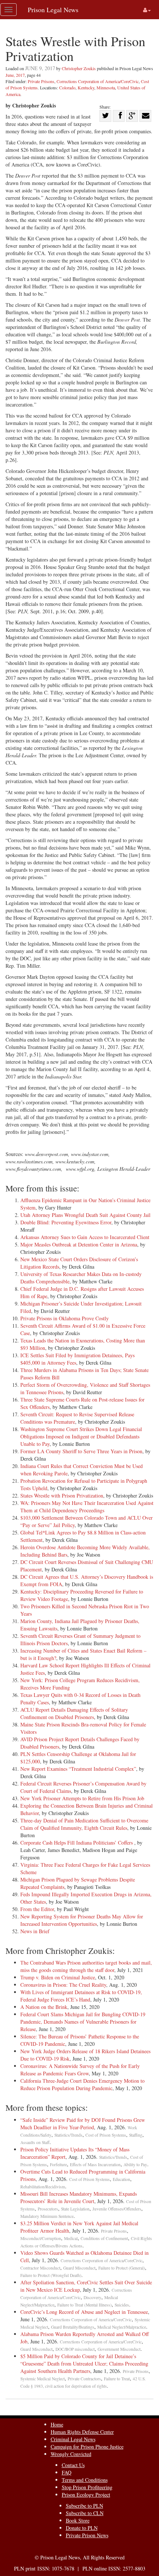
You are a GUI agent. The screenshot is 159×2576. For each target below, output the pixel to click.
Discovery (92, 2297)
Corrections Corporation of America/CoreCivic (98, 81)
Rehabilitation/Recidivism (43, 2187)
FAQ (67, 2472)
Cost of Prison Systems (106, 2135)
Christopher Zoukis (79, 68)
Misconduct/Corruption (41, 2238)
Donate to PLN (82, 2528)
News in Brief (35, 1931)
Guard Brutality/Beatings (73, 2327)
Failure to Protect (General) (122, 2268)
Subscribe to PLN (84, 2506)
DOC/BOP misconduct (75, 2349)
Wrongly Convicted (71, 2454)
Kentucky (86, 88)
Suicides (122, 2305)
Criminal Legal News (73, 2439)
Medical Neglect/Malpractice (122, 2327)
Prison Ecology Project (86, 2495)
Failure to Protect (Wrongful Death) (51, 2275)
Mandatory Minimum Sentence (47, 2216)
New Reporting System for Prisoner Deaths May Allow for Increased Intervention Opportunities (82, 1920)
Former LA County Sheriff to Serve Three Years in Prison (81, 1451)
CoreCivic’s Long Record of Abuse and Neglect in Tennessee (84, 2312)
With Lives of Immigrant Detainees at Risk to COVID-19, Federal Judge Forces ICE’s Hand (81, 1996)
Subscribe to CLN (85, 2513)
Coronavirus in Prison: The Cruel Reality (63, 1985)
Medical (71, 2238)
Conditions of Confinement (104, 2238)
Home (57, 2424)
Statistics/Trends (68, 2135)
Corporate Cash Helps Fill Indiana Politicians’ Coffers (77, 1843)
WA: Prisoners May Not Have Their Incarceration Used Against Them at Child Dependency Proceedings (87, 1507)
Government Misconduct (119, 2349)
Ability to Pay (135, 2165)
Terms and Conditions (85, 2480)
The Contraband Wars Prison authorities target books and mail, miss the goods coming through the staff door (86, 1966)
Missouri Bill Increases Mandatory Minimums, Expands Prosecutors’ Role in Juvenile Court (79, 2197)
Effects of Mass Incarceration (95, 2165)
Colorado (67, 88)
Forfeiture (58, 2165)
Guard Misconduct (79, 2268)
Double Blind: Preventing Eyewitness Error (66, 1222)
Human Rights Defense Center (82, 2432)
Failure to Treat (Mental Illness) (84, 2305)
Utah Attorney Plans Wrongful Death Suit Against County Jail (85, 1215)
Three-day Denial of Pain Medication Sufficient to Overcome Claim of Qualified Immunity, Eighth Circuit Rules (84, 1824)
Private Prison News (87, 2535)
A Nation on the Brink (44, 2007)
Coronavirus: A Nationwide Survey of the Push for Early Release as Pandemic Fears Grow (80, 2070)
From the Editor (37, 1909)
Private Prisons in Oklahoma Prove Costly (65, 1318)
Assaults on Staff (35, 2142)
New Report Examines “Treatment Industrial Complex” (78, 1769)
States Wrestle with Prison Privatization (62, 1495)
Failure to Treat (117, 2379)
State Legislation (75, 2209)
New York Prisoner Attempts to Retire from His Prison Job (82, 1798)
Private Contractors (84, 2379)
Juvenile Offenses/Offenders (117, 2209)
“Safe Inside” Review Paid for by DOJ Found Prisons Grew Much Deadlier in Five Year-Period (83, 2124)
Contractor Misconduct (40, 2268)
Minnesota (106, 88)
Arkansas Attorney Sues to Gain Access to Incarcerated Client (85, 1237)
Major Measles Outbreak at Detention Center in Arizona (79, 1244)
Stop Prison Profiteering (87, 2487)
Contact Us (73, 2465)
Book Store (78, 2520)
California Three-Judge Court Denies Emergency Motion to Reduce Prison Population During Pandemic (82, 2084)
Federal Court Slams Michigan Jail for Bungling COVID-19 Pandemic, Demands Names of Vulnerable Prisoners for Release (83, 2022)
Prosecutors (48, 2209)
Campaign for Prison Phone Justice (87, 2447)
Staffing (136, 2135)
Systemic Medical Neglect (43, 2379)
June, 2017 (15, 75)
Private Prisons (41, 81)
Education (121, 2179)
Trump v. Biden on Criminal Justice (58, 1977)
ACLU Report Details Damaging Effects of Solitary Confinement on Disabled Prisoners (74, 1713)
